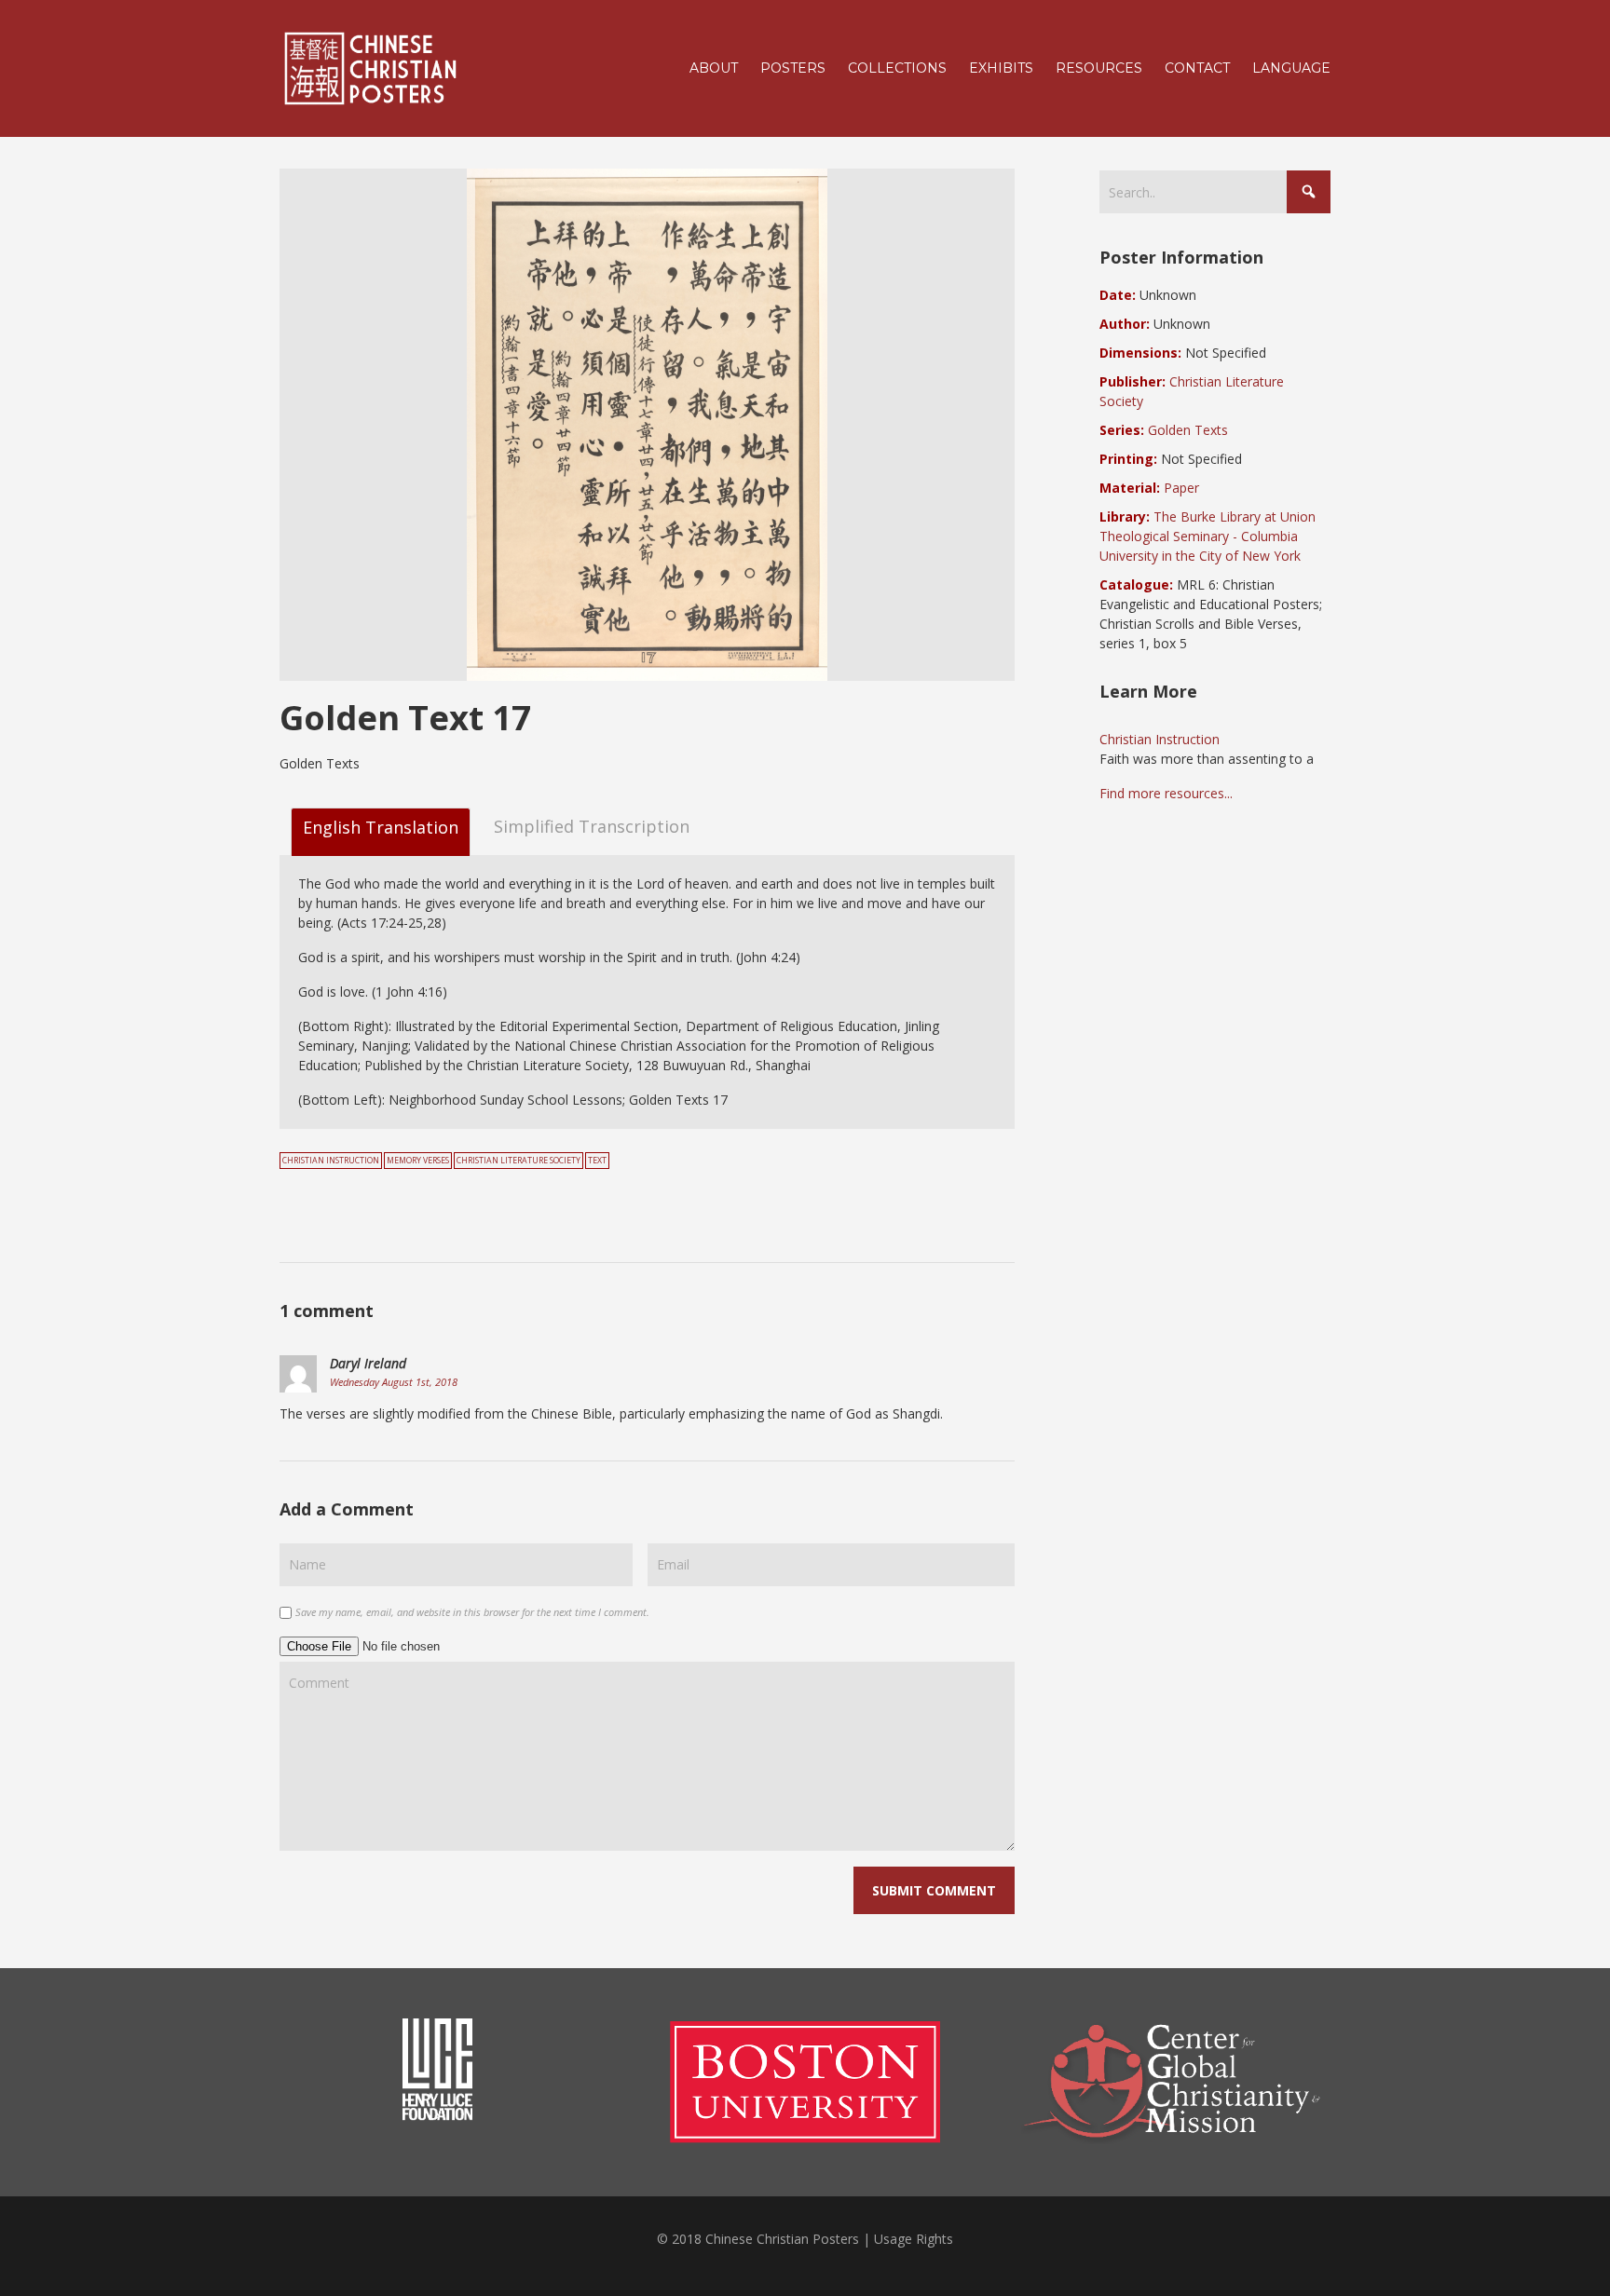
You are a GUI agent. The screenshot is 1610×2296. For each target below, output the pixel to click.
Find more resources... (1166, 793)
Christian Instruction (331, 1161)
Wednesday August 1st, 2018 (394, 1382)
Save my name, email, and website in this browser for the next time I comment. (472, 1612)
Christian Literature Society (518, 1161)
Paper (1181, 488)
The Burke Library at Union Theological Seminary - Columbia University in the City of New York (1207, 536)
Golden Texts (1188, 430)
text (597, 1161)
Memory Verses (418, 1161)
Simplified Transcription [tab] (592, 826)
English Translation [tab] (381, 827)
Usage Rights (914, 2239)
